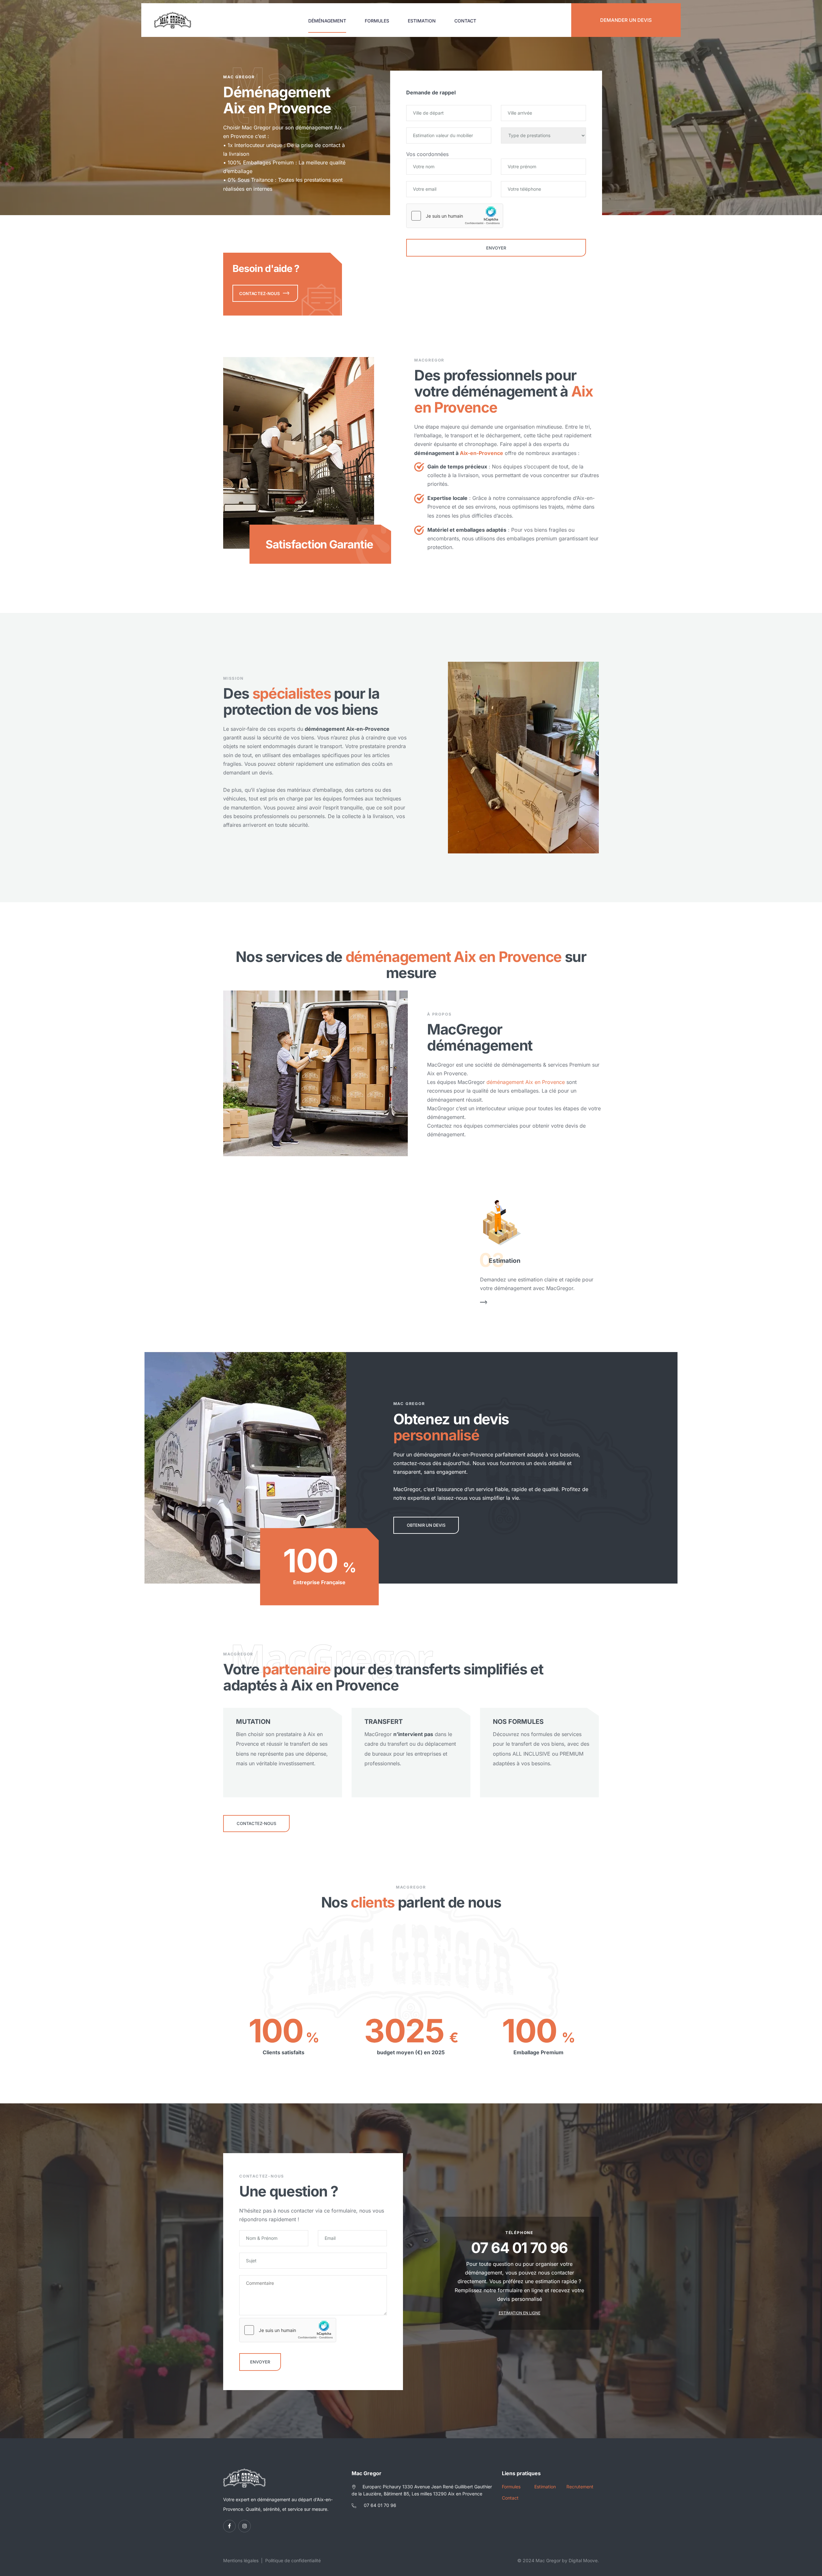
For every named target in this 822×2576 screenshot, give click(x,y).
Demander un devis (626, 20)
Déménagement (327, 21)
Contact (465, 21)
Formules (377, 21)
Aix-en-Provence (481, 453)
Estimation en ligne (520, 2313)
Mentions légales (241, 2560)
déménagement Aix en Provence (526, 1082)
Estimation (422, 21)
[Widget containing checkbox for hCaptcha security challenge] (455, 216)
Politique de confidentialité (293, 2560)
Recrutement (580, 2487)
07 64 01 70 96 (380, 2505)
